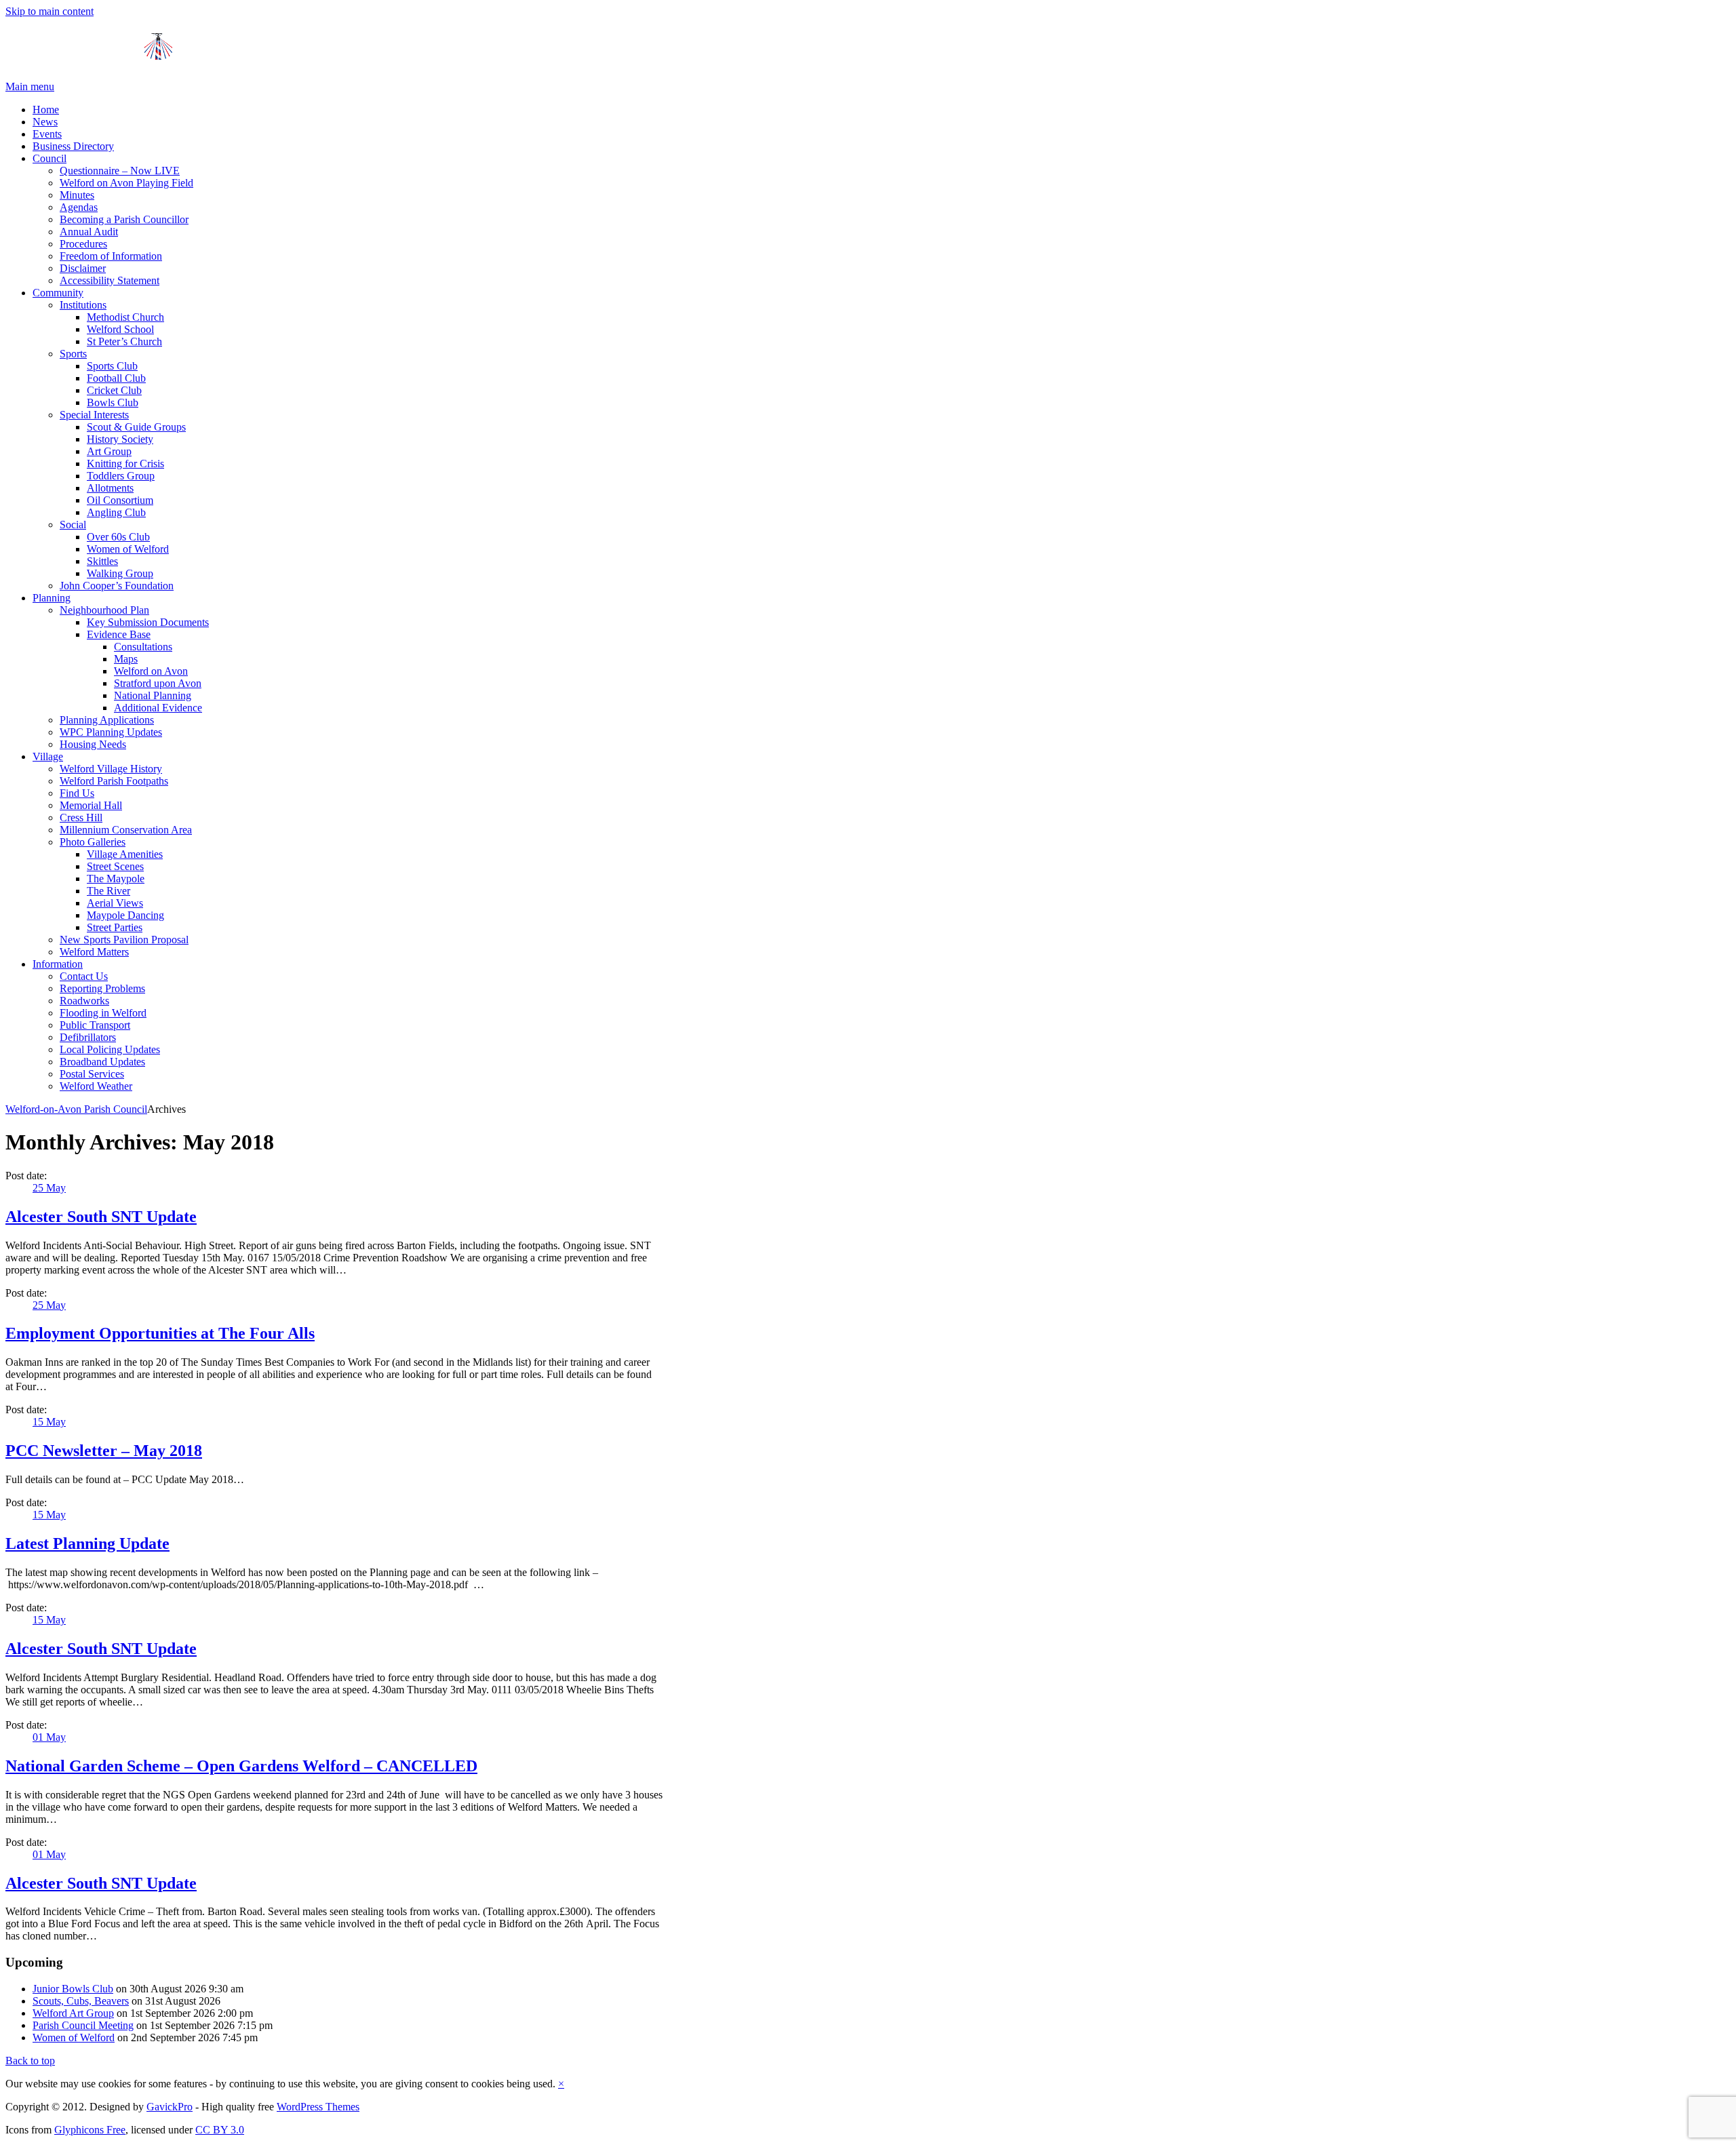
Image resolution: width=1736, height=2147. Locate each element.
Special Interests (94, 415)
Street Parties (115, 927)
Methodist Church (125, 317)
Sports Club (112, 366)
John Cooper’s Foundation (117, 586)
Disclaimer (83, 268)
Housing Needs (93, 744)
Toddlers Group (121, 476)
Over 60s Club (118, 537)
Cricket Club (114, 390)
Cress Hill (81, 818)
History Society (120, 439)
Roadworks (84, 1001)
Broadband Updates (102, 1062)
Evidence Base (119, 634)
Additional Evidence (158, 708)
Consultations (143, 647)
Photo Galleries (93, 842)
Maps (126, 659)
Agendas (79, 207)
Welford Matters (94, 952)
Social (73, 525)
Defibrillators (88, 1037)
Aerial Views (115, 903)
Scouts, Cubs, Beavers (81, 2001)
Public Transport (95, 1025)
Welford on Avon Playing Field (126, 183)
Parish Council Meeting (83, 2025)
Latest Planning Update (87, 1543)
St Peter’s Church (124, 341)
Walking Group (120, 573)
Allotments (110, 488)
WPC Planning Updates (111, 732)
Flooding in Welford (103, 1013)
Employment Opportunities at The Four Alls (160, 1333)
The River (108, 891)
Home (46, 110)
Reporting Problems (102, 988)
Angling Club (116, 512)
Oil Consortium (120, 500)
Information (58, 964)
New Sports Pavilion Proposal (124, 940)
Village (48, 756)
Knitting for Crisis (125, 464)
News (45, 122)
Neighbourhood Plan (104, 610)
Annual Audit (89, 232)
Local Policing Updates (110, 1049)
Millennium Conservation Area (126, 830)
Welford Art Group (73, 2013)
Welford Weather (96, 1086)
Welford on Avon (151, 671)
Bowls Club (113, 402)
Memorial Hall (91, 805)
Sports (73, 354)
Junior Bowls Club (73, 1989)
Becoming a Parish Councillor (124, 219)
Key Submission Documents (148, 622)
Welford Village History (111, 769)
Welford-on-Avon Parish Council (76, 1109)
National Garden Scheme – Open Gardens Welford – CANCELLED (241, 1766)
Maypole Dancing (125, 915)
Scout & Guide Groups (136, 427)
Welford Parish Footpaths (114, 781)
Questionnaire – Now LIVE (120, 171)
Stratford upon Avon (158, 683)
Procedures (83, 244)
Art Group (109, 451)
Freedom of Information (111, 256)
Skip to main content (50, 11)
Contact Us (84, 976)
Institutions (83, 305)
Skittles (102, 561)
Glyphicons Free (90, 2130)
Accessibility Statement (110, 280)
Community (58, 293)
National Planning (153, 695)
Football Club (116, 378)
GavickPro (170, 2107)
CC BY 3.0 (220, 2130)
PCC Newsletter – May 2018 (104, 1451)
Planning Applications (107, 720)
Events (47, 134)
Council (50, 158)
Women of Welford (128, 549)
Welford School (120, 329)
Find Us (77, 793)
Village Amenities (125, 854)
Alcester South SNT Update (101, 1217)
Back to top (30, 2061)
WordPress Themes (318, 2107)
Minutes (77, 195)
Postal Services (92, 1074)
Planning (52, 598)
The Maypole (116, 879)
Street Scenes (115, 866)
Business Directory (73, 146)
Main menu (30, 86)
